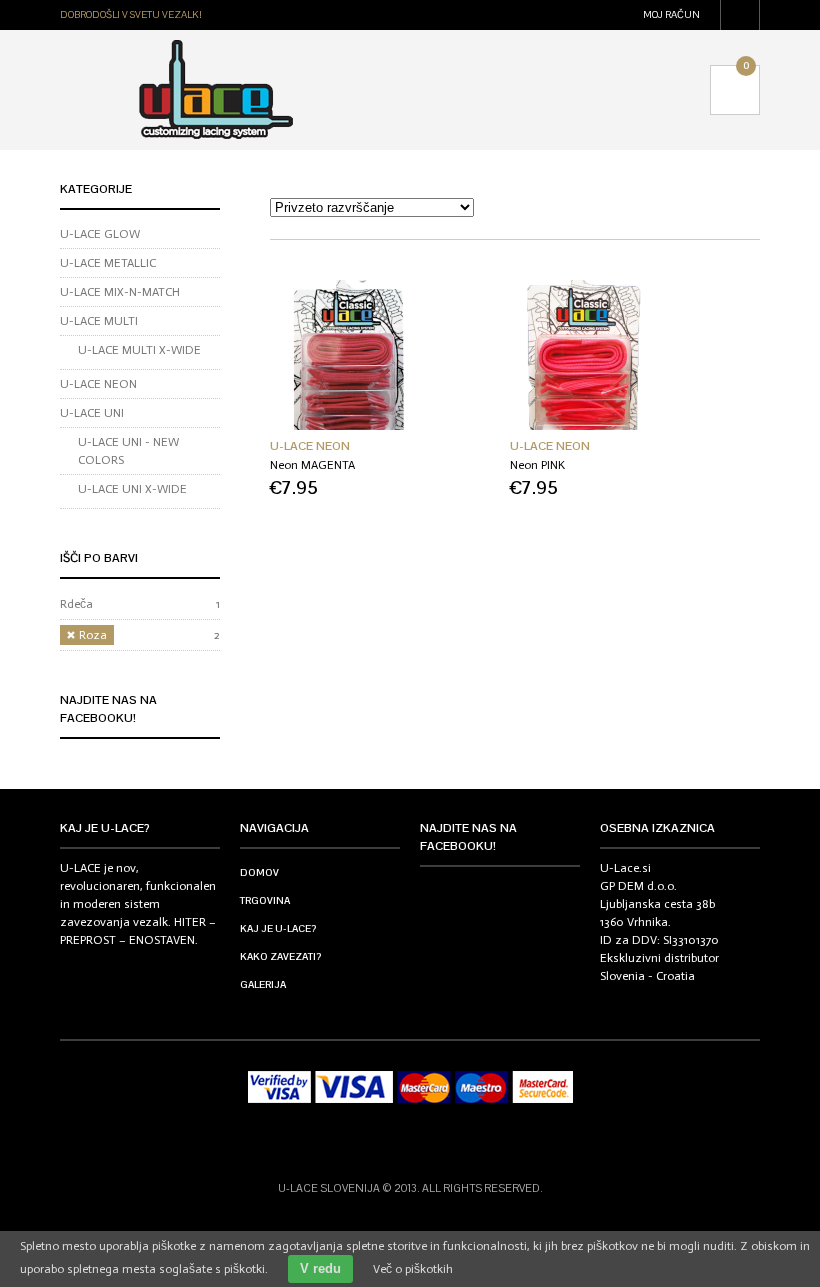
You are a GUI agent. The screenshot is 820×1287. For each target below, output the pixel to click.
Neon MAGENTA (312, 465)
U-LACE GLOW (100, 234)
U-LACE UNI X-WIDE (132, 489)
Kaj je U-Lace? (278, 928)
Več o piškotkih (413, 1269)
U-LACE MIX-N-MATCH (120, 292)
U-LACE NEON (310, 446)
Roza (93, 635)
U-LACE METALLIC (108, 263)
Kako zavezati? (280, 956)
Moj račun (671, 14)
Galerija (263, 984)
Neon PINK (537, 465)
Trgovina (265, 900)
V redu (320, 1268)
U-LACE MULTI (99, 321)
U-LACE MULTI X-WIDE (139, 350)
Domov (259, 872)
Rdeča (76, 604)
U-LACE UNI (92, 413)
